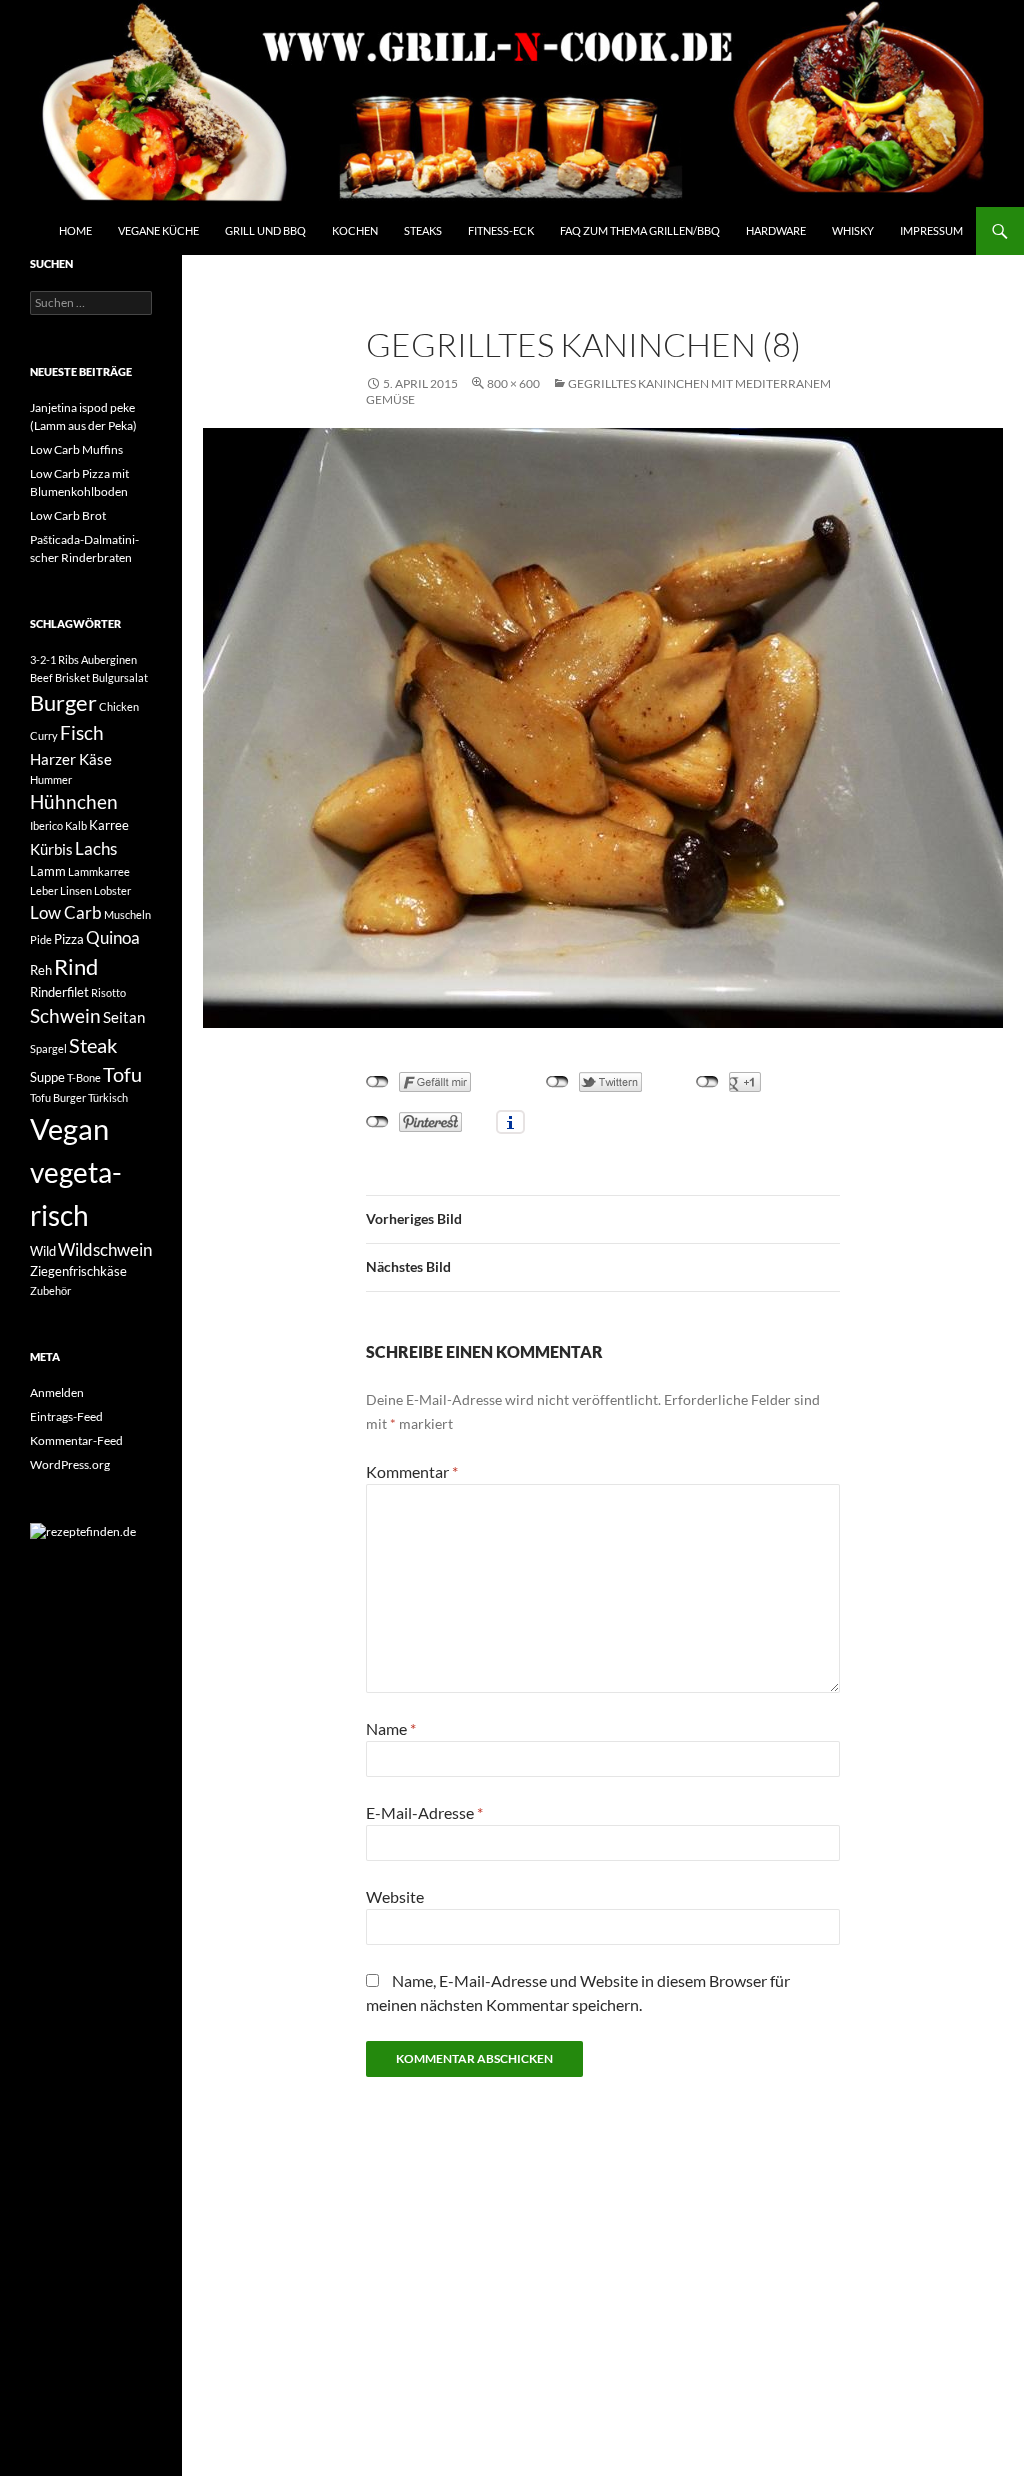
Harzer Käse (71, 759)
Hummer (51, 779)
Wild (43, 1251)
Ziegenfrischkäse (78, 1271)
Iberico (46, 825)
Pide (41, 939)
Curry (44, 735)
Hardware (776, 230)
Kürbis (51, 849)
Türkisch (108, 1097)
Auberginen (109, 659)
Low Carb (66, 912)
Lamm (48, 871)
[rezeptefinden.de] (83, 1530)
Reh (41, 970)
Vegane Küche (158, 230)
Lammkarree (99, 871)
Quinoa (113, 937)
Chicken (119, 706)
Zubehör (50, 1290)
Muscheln (127, 914)
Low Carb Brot (68, 515)
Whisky (853, 230)
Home (75, 230)
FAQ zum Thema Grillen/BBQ (640, 230)
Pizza (69, 939)
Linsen (76, 890)
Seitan (124, 1017)
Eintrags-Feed (66, 1416)
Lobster (112, 890)
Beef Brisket (60, 677)
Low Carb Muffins (76, 449)
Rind (76, 967)
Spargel (48, 1048)
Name (391, 1728)
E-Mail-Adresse (424, 1812)
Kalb (76, 825)
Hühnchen (74, 802)
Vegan (69, 1128)
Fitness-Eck (501, 230)
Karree (109, 825)
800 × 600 (513, 383)
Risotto (108, 992)
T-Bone (84, 1077)
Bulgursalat (120, 677)
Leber (44, 890)
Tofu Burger (58, 1097)
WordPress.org (70, 1464)
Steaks (423, 230)
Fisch (82, 733)
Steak (93, 1045)
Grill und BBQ (265, 230)
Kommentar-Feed (76, 1440)
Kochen (355, 230)
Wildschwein (105, 1249)
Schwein (65, 1016)
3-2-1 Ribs (54, 659)
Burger (63, 703)
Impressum (931, 230)
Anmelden (57, 1392)
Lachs (96, 848)
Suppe (47, 1077)
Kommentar (412, 1471)
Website (395, 1896)
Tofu (122, 1074)
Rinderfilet (59, 992)
